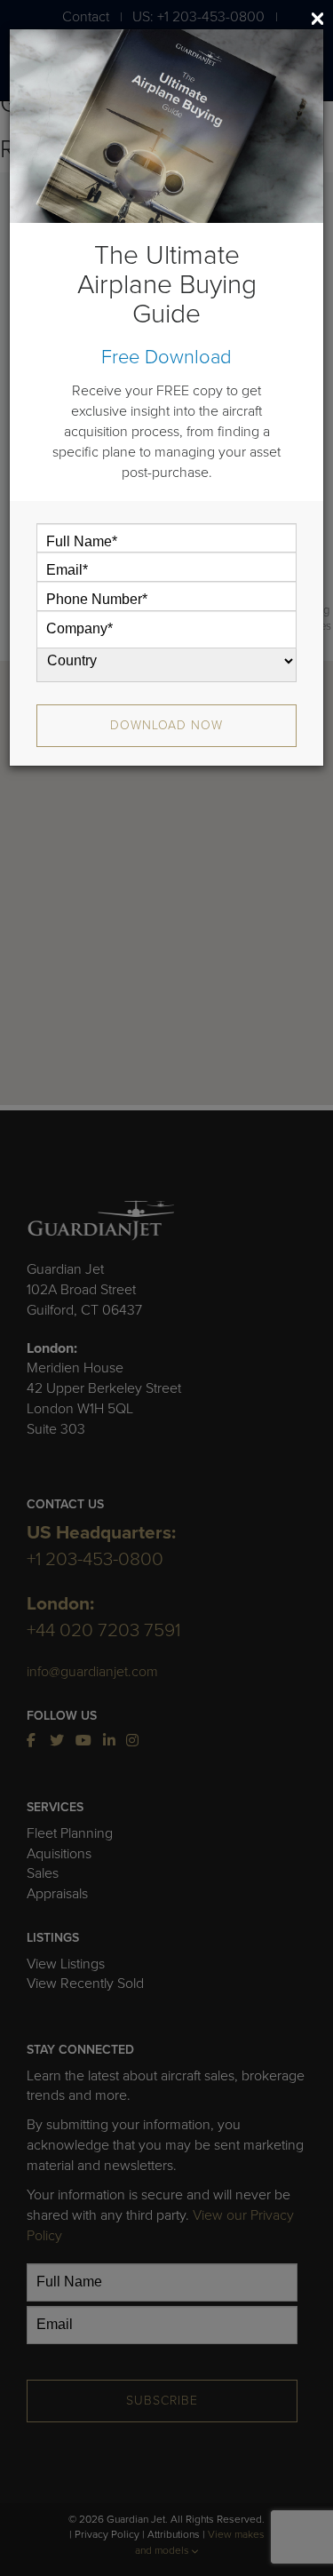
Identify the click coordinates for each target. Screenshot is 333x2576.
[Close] (317, 19)
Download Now (166, 725)
